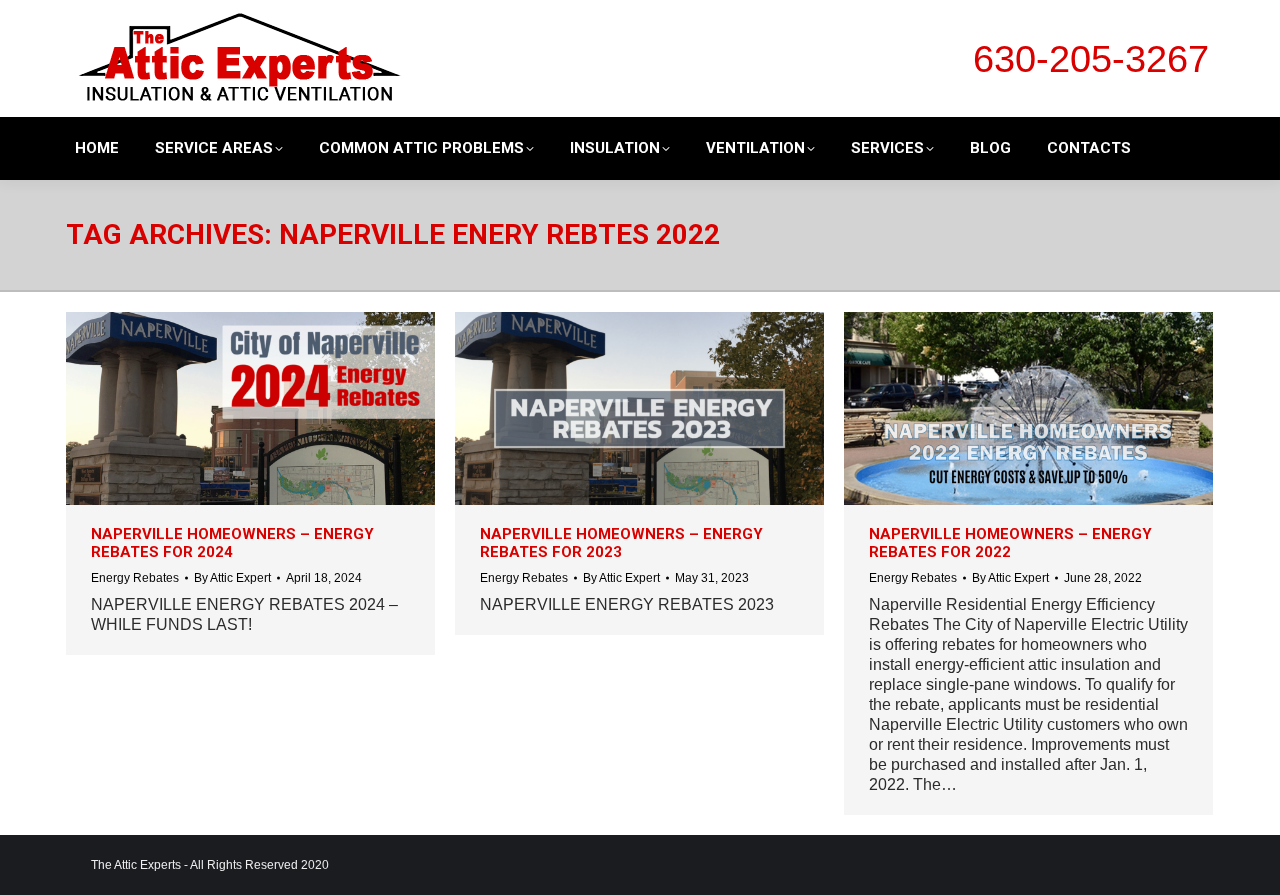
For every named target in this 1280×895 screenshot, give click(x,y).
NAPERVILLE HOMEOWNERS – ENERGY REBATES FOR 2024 (232, 543)
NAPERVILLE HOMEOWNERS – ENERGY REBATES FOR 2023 (621, 543)
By (232, 578)
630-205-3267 (1091, 59)
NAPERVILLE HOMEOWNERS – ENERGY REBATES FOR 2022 (1010, 543)
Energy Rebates (135, 578)
